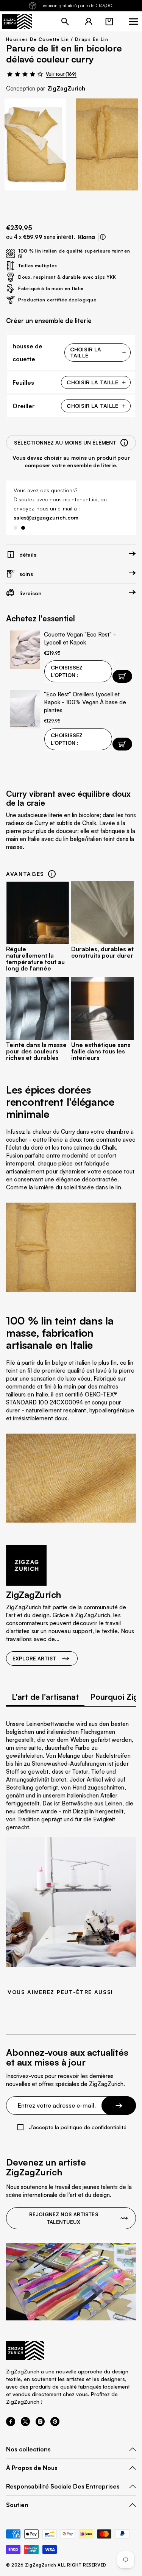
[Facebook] (11, 2424)
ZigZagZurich (66, 88)
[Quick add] (122, 744)
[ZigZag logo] (17, 22)
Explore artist (34, 1659)
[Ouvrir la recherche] (65, 22)
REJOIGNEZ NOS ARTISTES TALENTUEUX (64, 2218)
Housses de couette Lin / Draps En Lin (57, 39)
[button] (109, 22)
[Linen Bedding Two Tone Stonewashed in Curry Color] (35, 144)
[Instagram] (40, 2424)
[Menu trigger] (133, 22)
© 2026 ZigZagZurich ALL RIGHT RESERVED (56, 2565)
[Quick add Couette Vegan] (122, 676)
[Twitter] (25, 2424)
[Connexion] (89, 22)
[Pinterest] (55, 2424)
